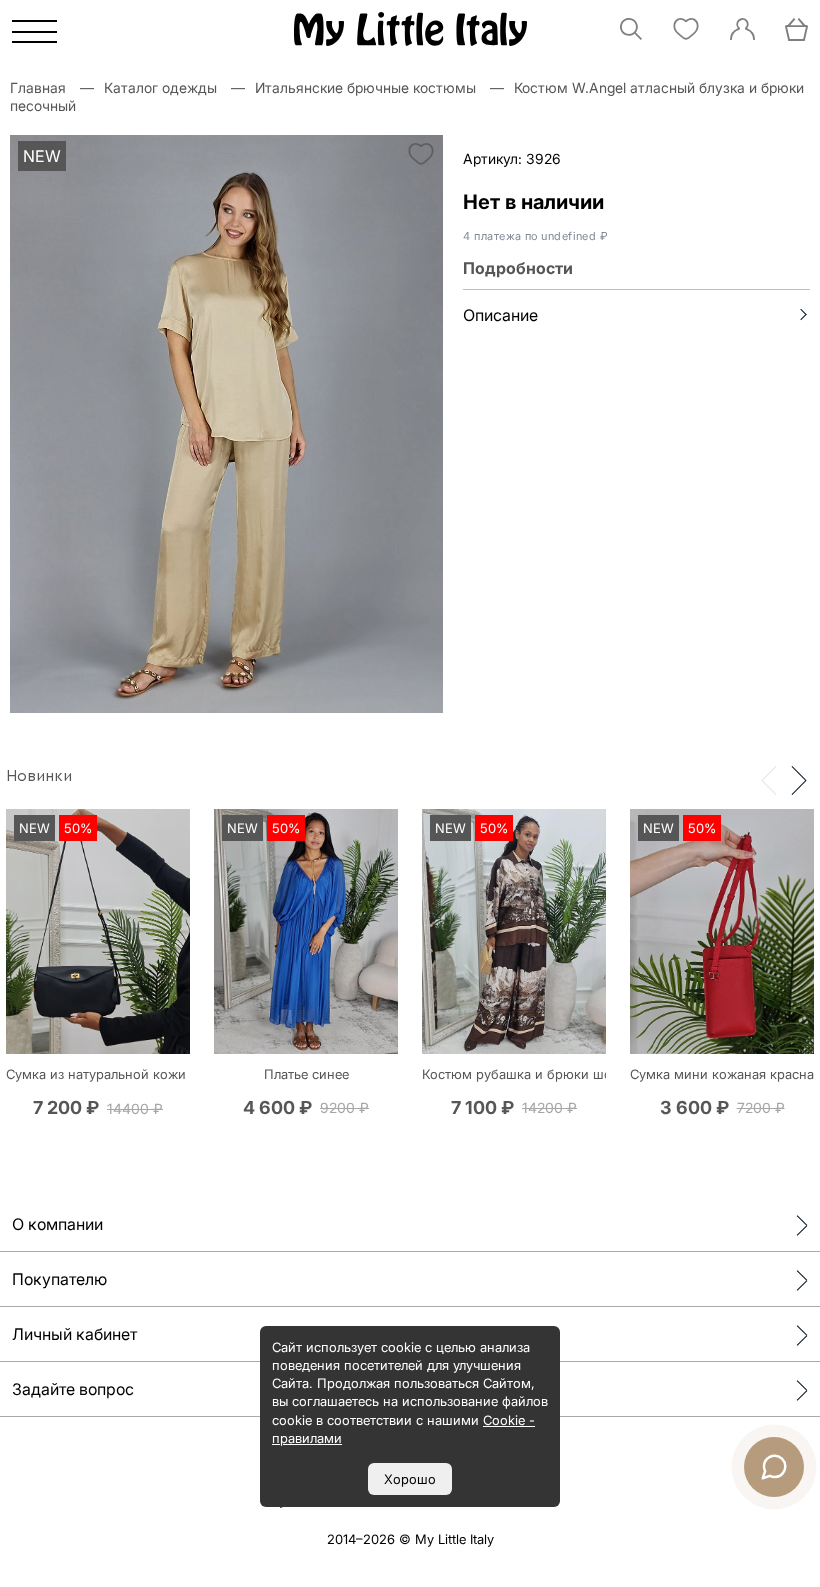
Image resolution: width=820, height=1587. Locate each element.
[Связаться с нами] (774, 1467)
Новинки (39, 776)
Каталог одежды (160, 87)
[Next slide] (799, 779)
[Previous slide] (769, 779)
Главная (38, 87)
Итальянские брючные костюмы (365, 87)
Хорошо (410, 1479)
